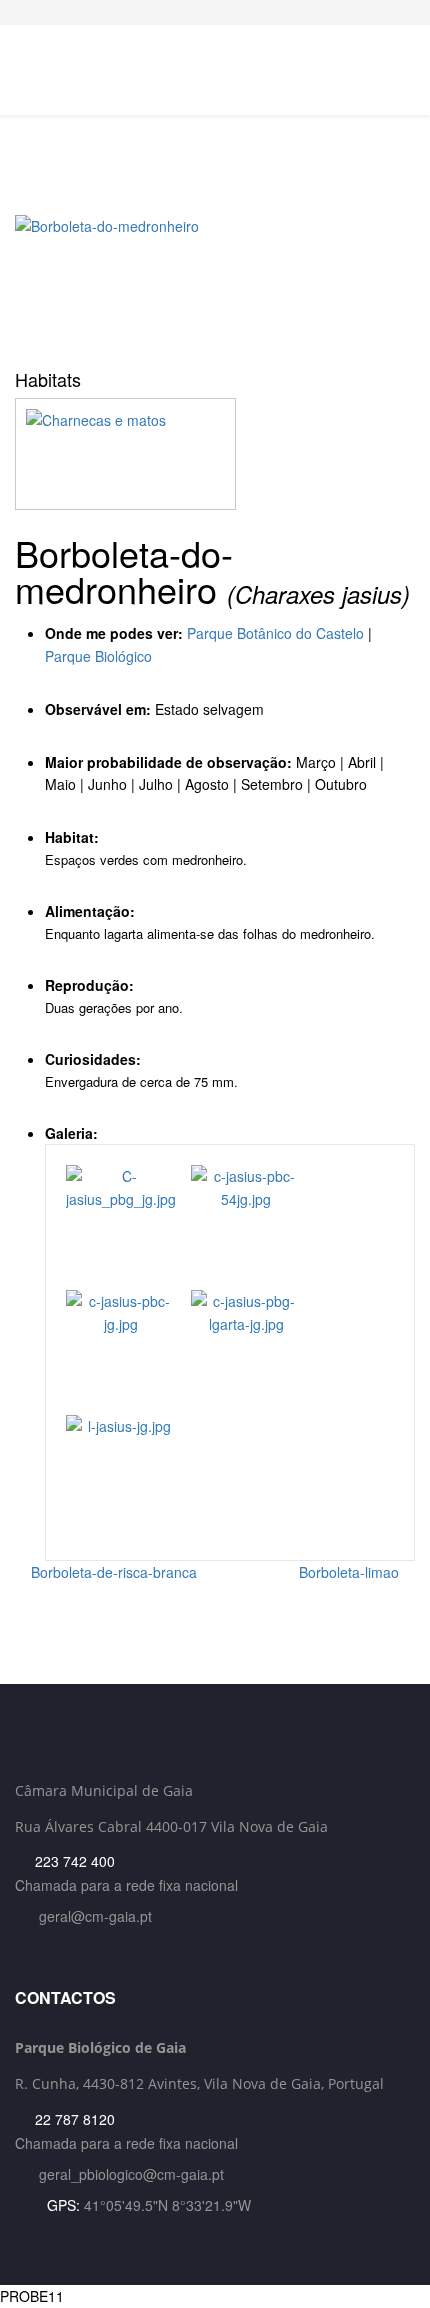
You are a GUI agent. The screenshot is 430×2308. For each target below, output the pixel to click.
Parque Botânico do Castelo (275, 633)
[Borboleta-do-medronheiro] (215, 285)
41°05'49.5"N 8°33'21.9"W (167, 2205)
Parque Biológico (98, 656)
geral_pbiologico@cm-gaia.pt (131, 2174)
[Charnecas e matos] (215, 454)
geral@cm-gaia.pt (95, 1916)
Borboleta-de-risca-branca (112, 1572)
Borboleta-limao (351, 1572)
